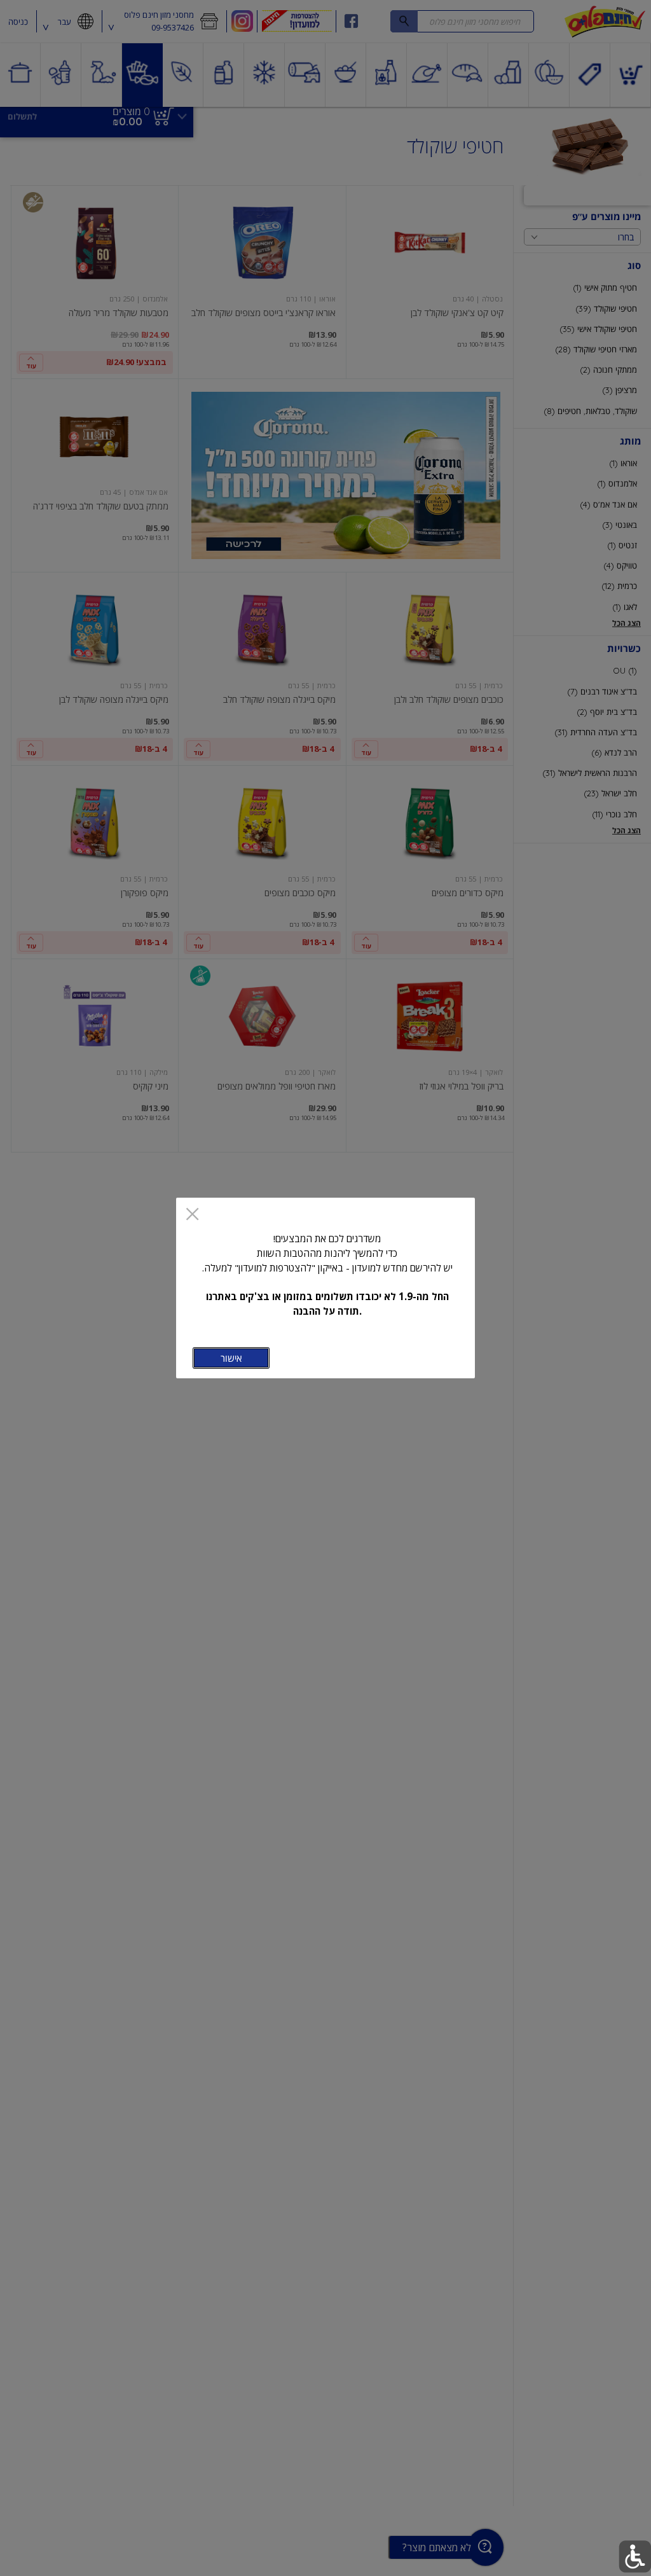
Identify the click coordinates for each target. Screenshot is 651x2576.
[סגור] (192, 1215)
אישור (231, 1358)
